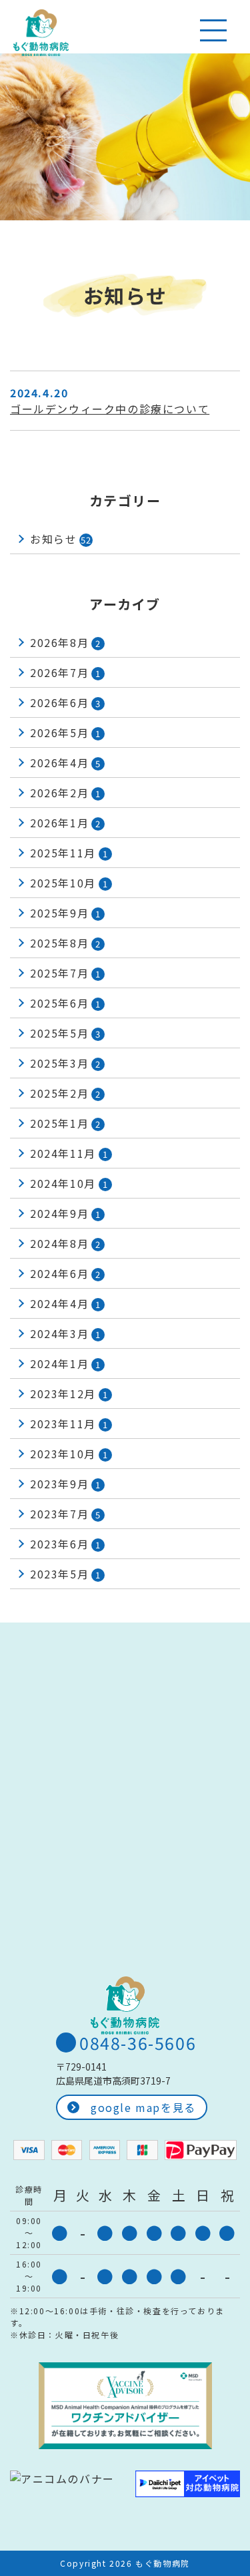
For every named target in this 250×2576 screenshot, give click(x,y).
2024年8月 (66, 1243)
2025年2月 (66, 1093)
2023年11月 (69, 1424)
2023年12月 (69, 1393)
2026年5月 (66, 732)
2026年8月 (66, 642)
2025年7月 (66, 973)
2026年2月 (66, 793)
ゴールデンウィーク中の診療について (110, 409)
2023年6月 (66, 1544)
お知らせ (61, 539)
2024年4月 (66, 1303)
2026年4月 (66, 763)
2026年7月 (66, 672)
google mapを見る (143, 2107)
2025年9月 (66, 913)
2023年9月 (66, 1484)
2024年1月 (66, 1363)
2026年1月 (66, 823)
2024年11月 (69, 1153)
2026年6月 (66, 702)
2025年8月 (66, 943)
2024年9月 (66, 1213)
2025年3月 (66, 1063)
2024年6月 (66, 1273)
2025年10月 (69, 883)
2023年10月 (69, 1454)
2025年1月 (66, 1123)
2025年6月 (66, 1003)
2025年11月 (69, 853)
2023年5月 (66, 1574)
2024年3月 (66, 1333)
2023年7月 (66, 1514)
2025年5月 (66, 1033)
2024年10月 (69, 1183)
